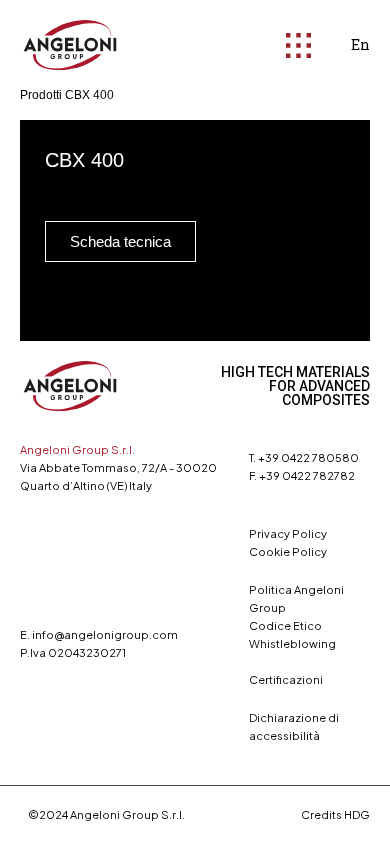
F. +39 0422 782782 (302, 475)
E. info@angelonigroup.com (99, 634)
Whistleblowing (292, 643)
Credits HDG (335, 814)
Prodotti (41, 95)
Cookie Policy (288, 551)
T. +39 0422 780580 (304, 457)
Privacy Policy (288, 533)
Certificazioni (286, 679)
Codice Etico (285, 625)
